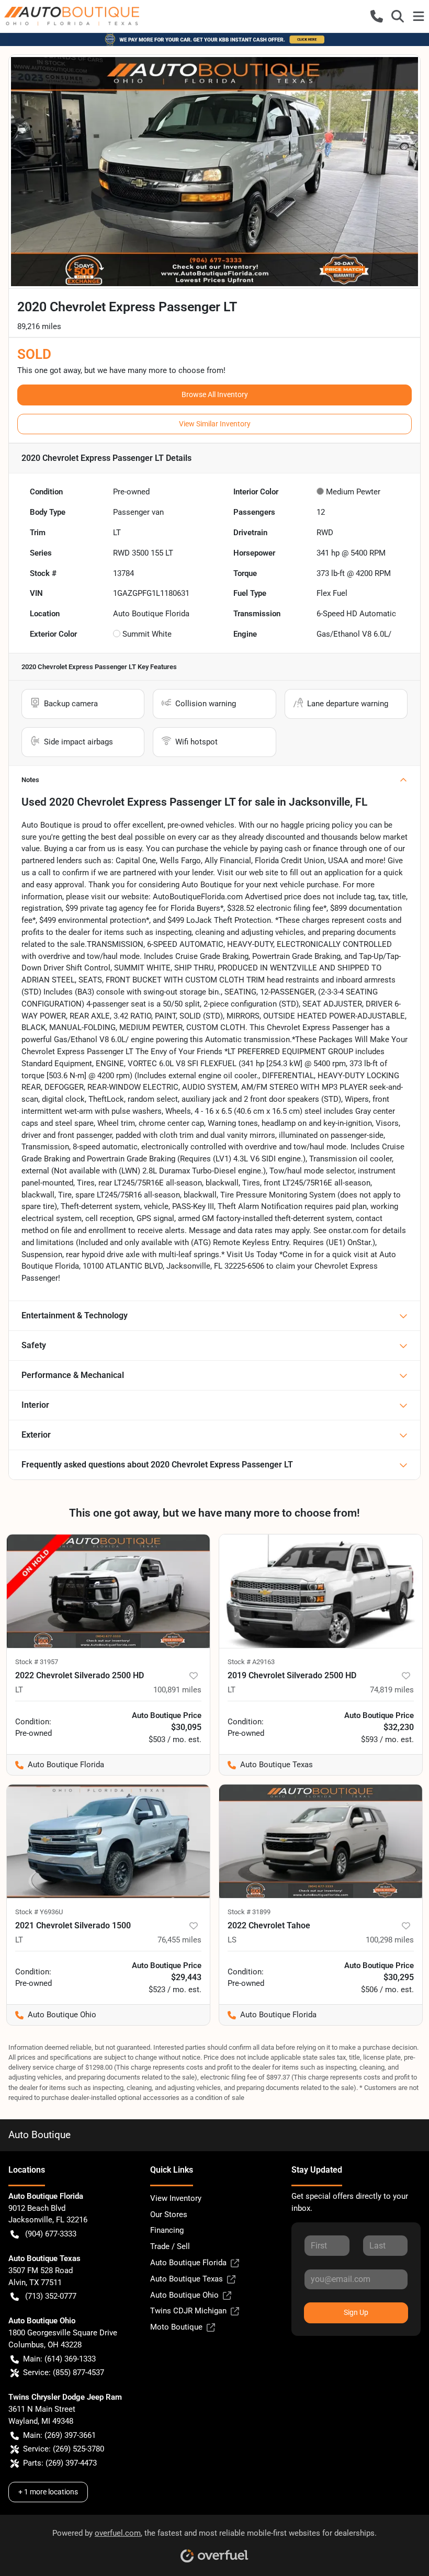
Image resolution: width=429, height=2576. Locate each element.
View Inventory (176, 2198)
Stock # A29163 (251, 1662)
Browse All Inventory (215, 394)
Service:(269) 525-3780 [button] (64, 2449)
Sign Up (356, 2312)
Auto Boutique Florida (188, 2263)
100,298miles (390, 1940)
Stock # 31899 (249, 1912)
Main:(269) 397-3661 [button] (59, 2435)
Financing (167, 2230)
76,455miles (179, 1940)
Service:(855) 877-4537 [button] (64, 2372)
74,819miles (392, 1690)
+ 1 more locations (48, 2492)
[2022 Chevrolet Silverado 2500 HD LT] (108, 1591)
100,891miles (177, 1690)
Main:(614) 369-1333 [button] (59, 2359)
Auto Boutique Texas (187, 2279)
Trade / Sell (170, 2246)
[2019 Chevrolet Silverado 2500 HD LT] (321, 1591)
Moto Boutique (176, 2327)
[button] (377, 16)
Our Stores (169, 2215)
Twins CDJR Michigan (188, 2311)
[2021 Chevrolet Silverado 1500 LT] (108, 1841)
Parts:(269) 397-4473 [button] (60, 2463)
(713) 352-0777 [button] (51, 2296)
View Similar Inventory (215, 424)
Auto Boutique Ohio (184, 2295)
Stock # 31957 (37, 1662)
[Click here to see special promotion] (214, 39)
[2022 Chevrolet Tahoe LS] (321, 1841)
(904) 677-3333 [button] (51, 2234)
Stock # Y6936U (39, 1912)
